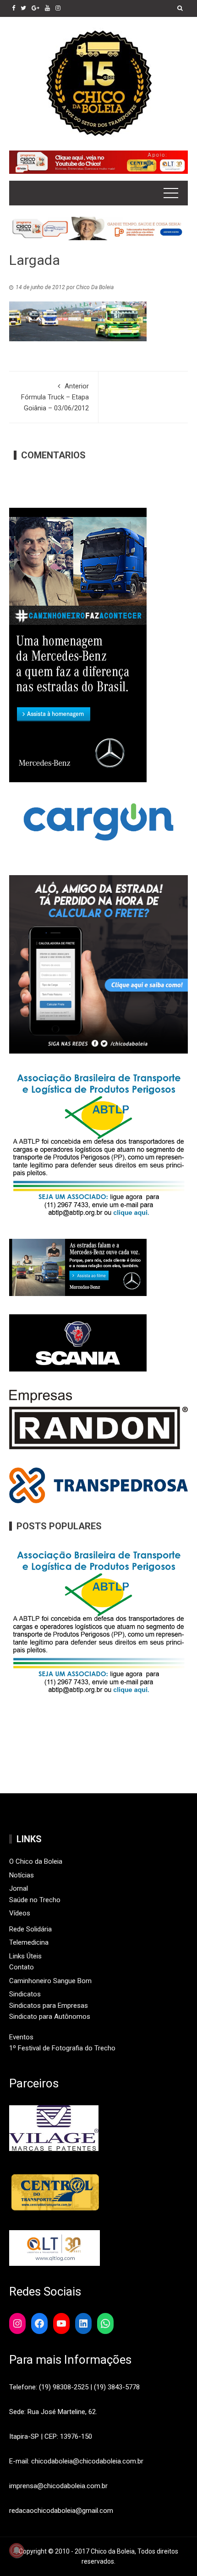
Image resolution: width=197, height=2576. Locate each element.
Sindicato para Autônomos (50, 2017)
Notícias (22, 1875)
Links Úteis (25, 1956)
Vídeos (20, 1913)
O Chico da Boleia (36, 1861)
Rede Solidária (30, 1929)
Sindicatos (25, 1994)
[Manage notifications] (16, 2550)
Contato (22, 1967)
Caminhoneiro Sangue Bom (50, 1981)
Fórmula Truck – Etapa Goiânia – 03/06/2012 (55, 397)
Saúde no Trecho (35, 1900)
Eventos (21, 2037)
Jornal (19, 1888)
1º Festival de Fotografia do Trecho (62, 2048)
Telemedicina (29, 1942)
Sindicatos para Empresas (49, 2006)
